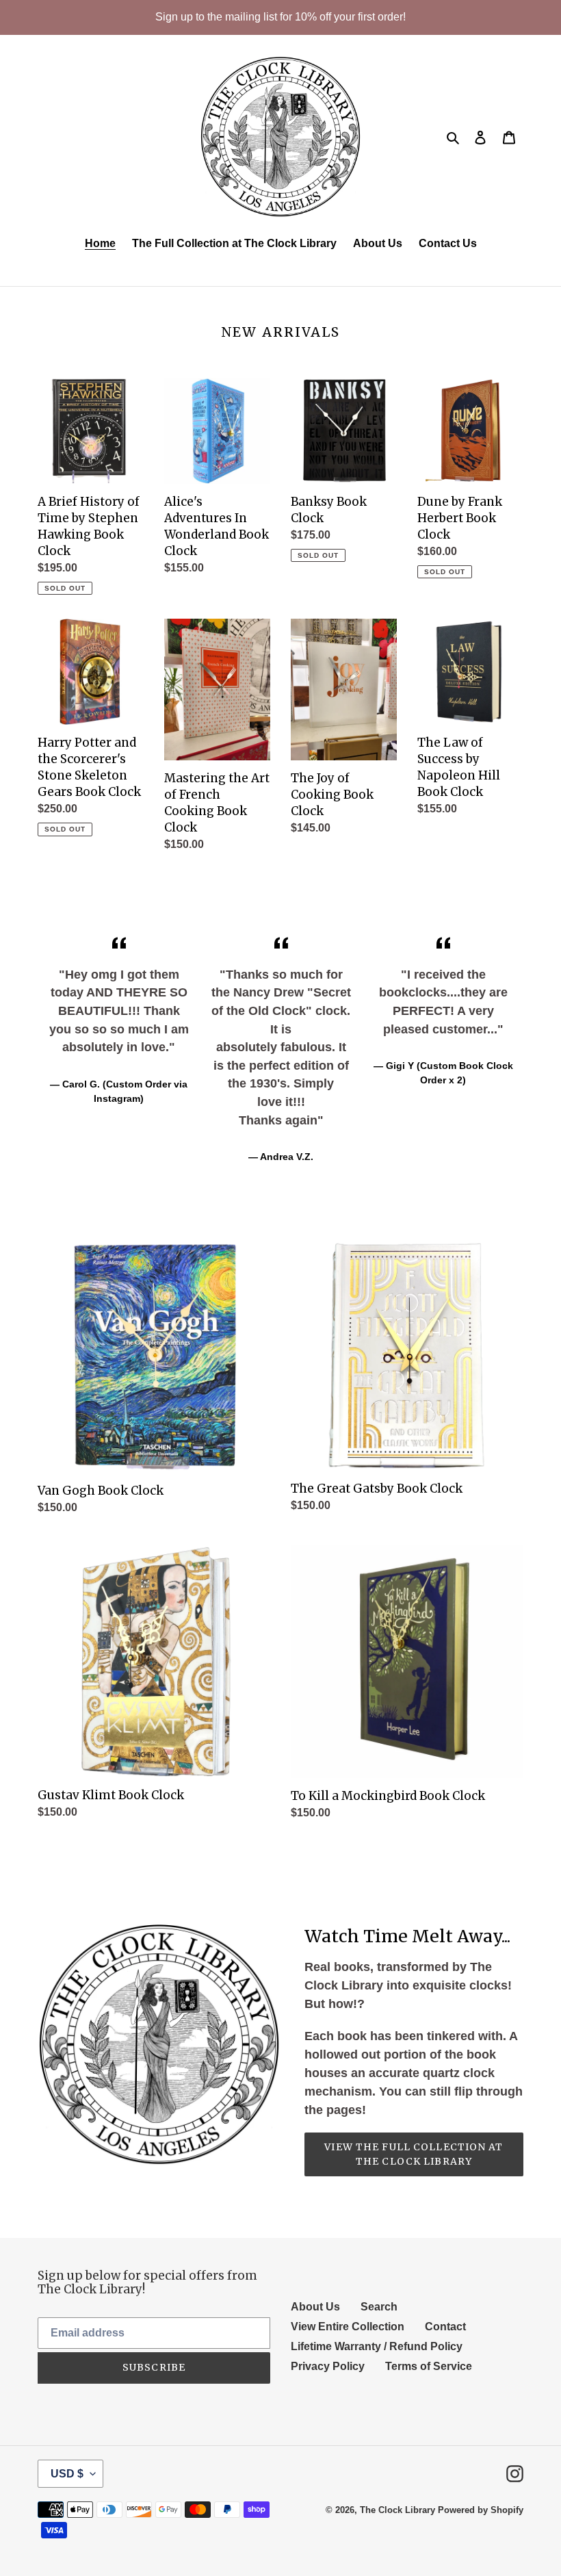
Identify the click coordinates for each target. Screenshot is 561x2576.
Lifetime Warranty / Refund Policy (377, 2346)
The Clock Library (397, 2510)
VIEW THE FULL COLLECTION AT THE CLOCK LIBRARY (414, 2154)
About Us (315, 2307)
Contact (445, 2327)
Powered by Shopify (481, 2510)
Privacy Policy (328, 2366)
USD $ (67, 2474)
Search (379, 2307)
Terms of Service (429, 2366)
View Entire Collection (348, 2327)
